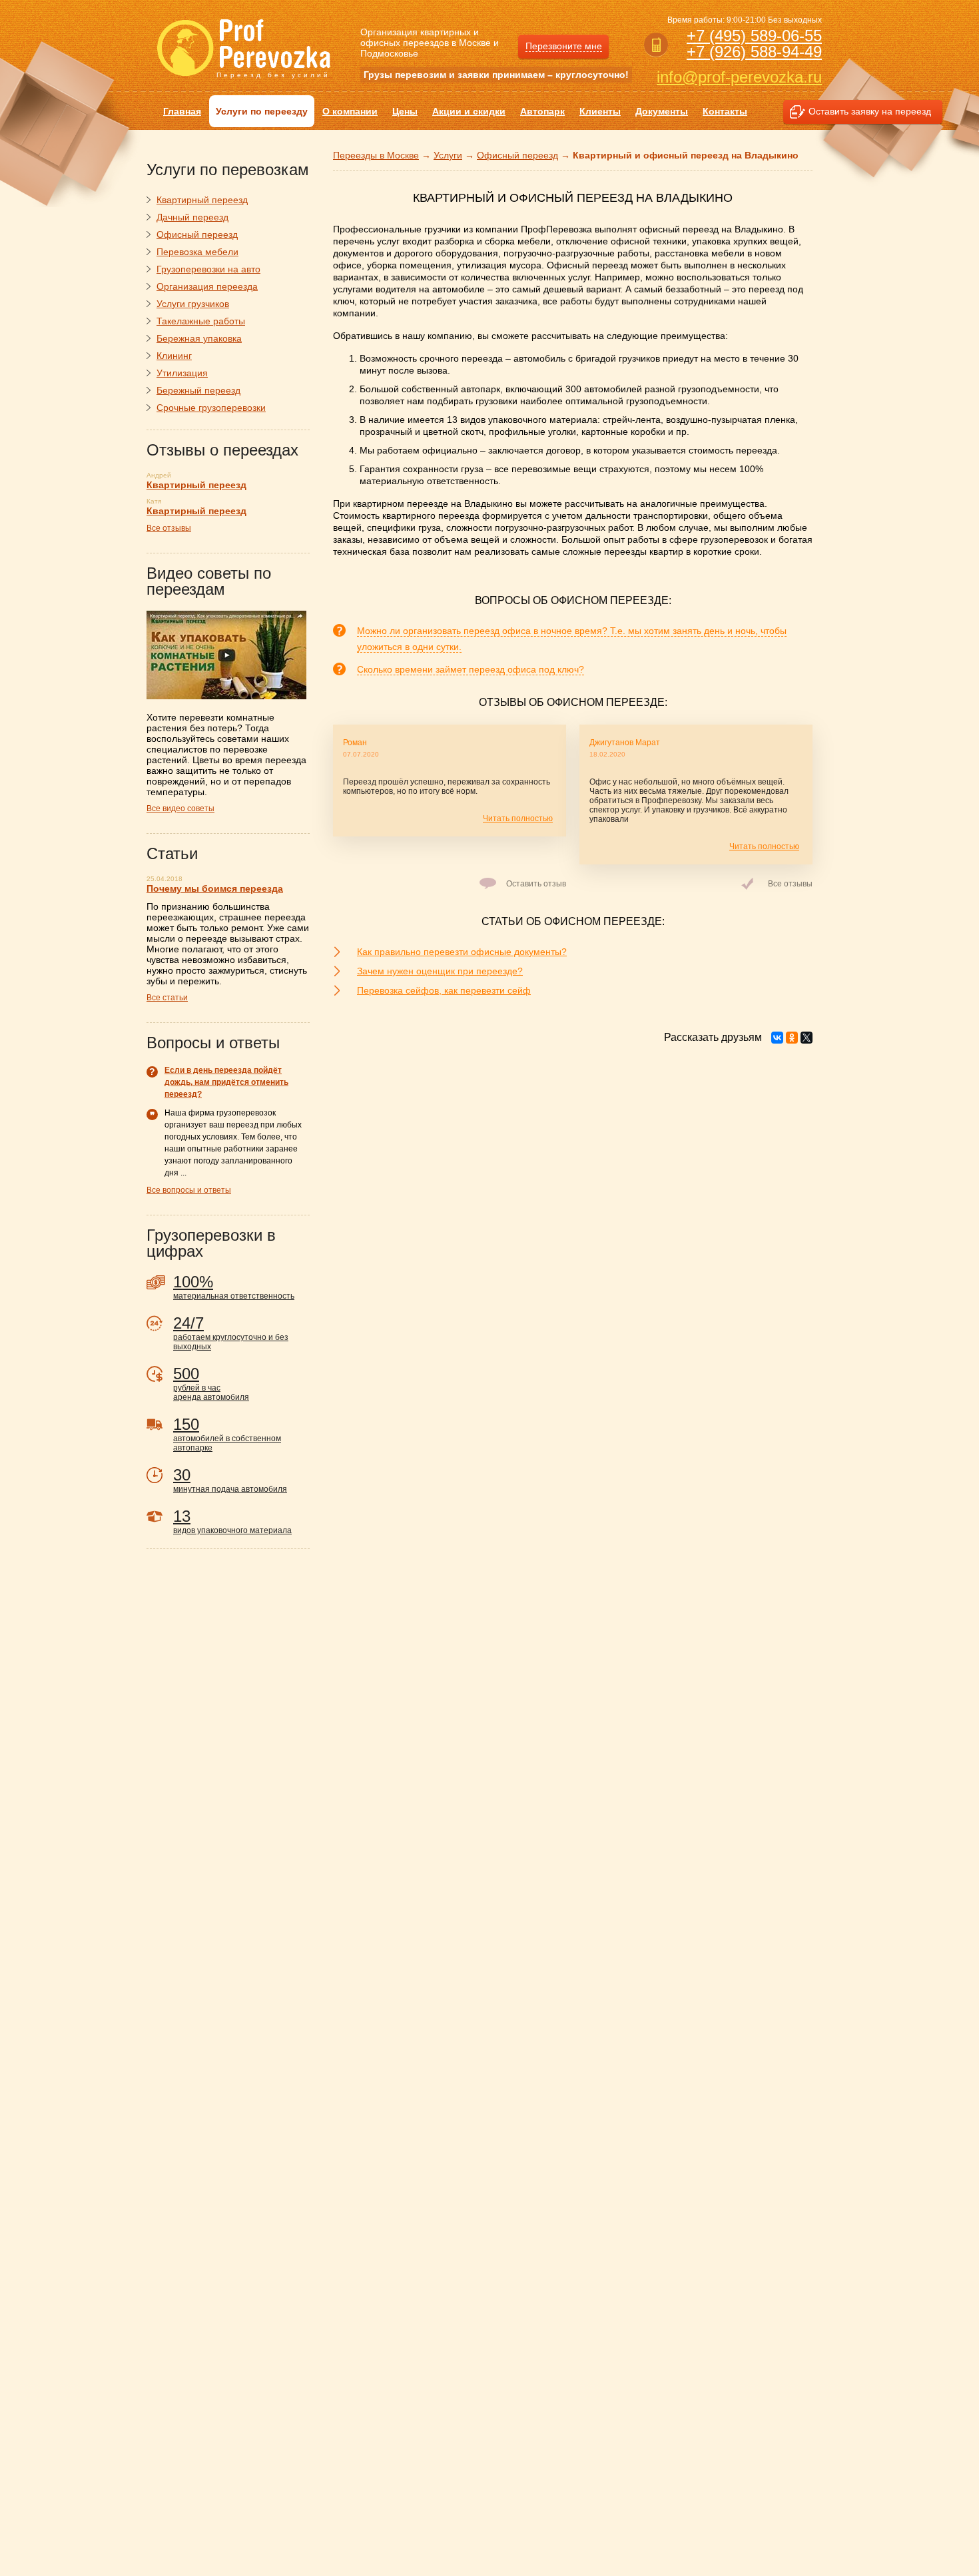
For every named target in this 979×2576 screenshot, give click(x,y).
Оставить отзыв (536, 884)
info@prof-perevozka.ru (739, 77)
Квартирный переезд (202, 200)
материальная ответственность (234, 1287)
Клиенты (600, 111)
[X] (807, 1038)
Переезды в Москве (376, 155)
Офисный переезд (517, 155)
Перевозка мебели (197, 252)
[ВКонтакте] (777, 1038)
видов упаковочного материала (232, 1521)
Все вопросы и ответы (189, 1190)
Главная (182, 111)
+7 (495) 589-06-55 (754, 36)
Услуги (448, 155)
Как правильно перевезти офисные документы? (462, 952)
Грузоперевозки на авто (208, 269)
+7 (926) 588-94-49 (754, 52)
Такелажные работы (201, 321)
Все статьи (167, 998)
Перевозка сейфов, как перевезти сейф (444, 990)
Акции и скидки (469, 111)
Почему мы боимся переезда (215, 888)
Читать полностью (518, 818)
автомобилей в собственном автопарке (227, 1434)
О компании (350, 111)
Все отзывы (790, 884)
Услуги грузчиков (193, 304)
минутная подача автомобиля (230, 1480)
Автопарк (542, 111)
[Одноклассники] (792, 1038)
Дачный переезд (192, 217)
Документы (662, 111)
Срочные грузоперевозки (211, 408)
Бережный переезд (198, 390)
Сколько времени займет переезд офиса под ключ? (471, 669)
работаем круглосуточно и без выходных (231, 1333)
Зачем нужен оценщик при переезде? (440, 971)
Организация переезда (207, 286)
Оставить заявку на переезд (870, 111)
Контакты (725, 111)
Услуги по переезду (262, 111)
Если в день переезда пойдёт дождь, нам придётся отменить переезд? (226, 1082)
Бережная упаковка (199, 338)
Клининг (174, 356)
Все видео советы (180, 808)
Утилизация (182, 373)
